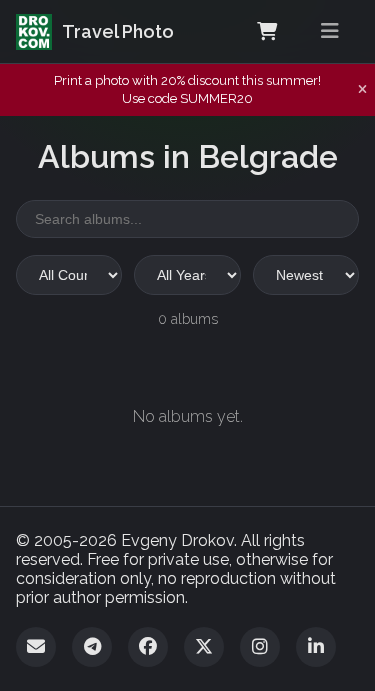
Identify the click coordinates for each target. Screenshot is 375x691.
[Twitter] (204, 647)
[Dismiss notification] (362, 90)
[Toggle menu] (330, 31)
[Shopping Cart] (267, 32)
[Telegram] (92, 647)
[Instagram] (260, 647)
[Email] (36, 647)
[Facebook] (148, 647)
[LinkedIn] (316, 647)
